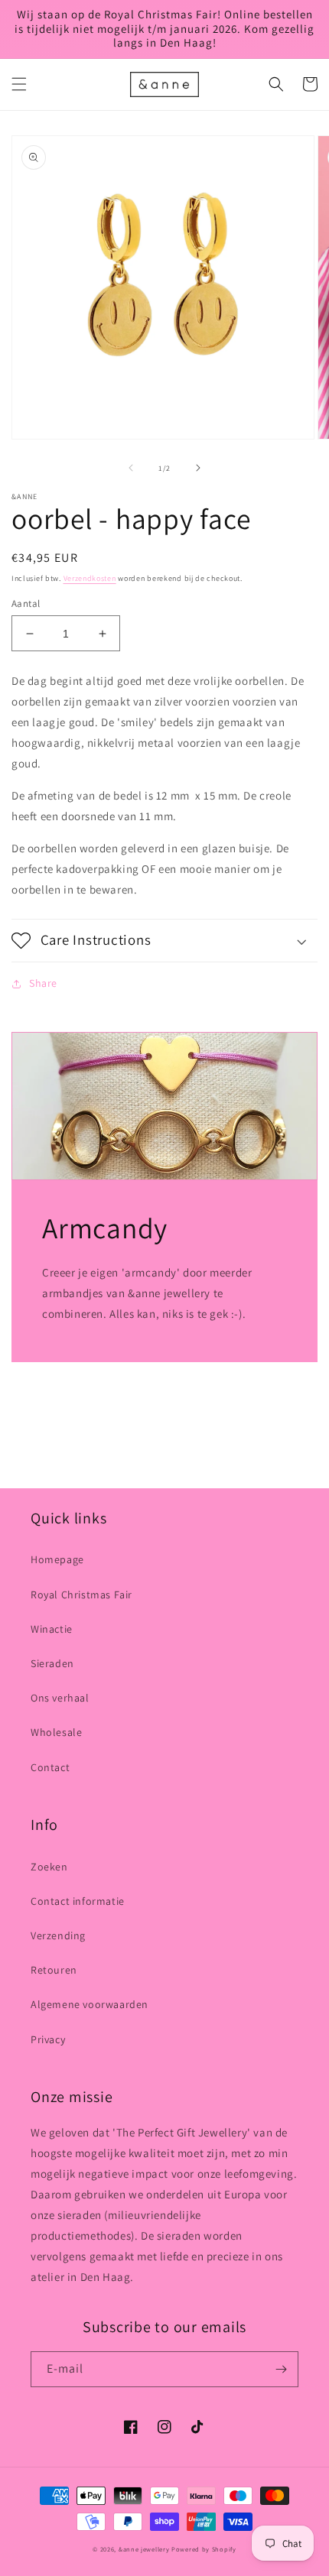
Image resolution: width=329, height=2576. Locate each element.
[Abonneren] (281, 2369)
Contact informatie (78, 1901)
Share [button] (43, 983)
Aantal (26, 603)
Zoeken (49, 1867)
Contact (50, 1767)
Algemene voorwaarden (90, 2004)
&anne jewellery (144, 2549)
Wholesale (56, 1732)
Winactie (52, 1629)
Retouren (54, 1970)
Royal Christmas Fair (81, 1595)
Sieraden (52, 1663)
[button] (19, 84)
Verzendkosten (90, 578)
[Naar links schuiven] (131, 468)
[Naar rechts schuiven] (198, 468)
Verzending (58, 1935)
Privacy (48, 2039)
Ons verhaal (60, 1698)
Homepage (57, 1559)
